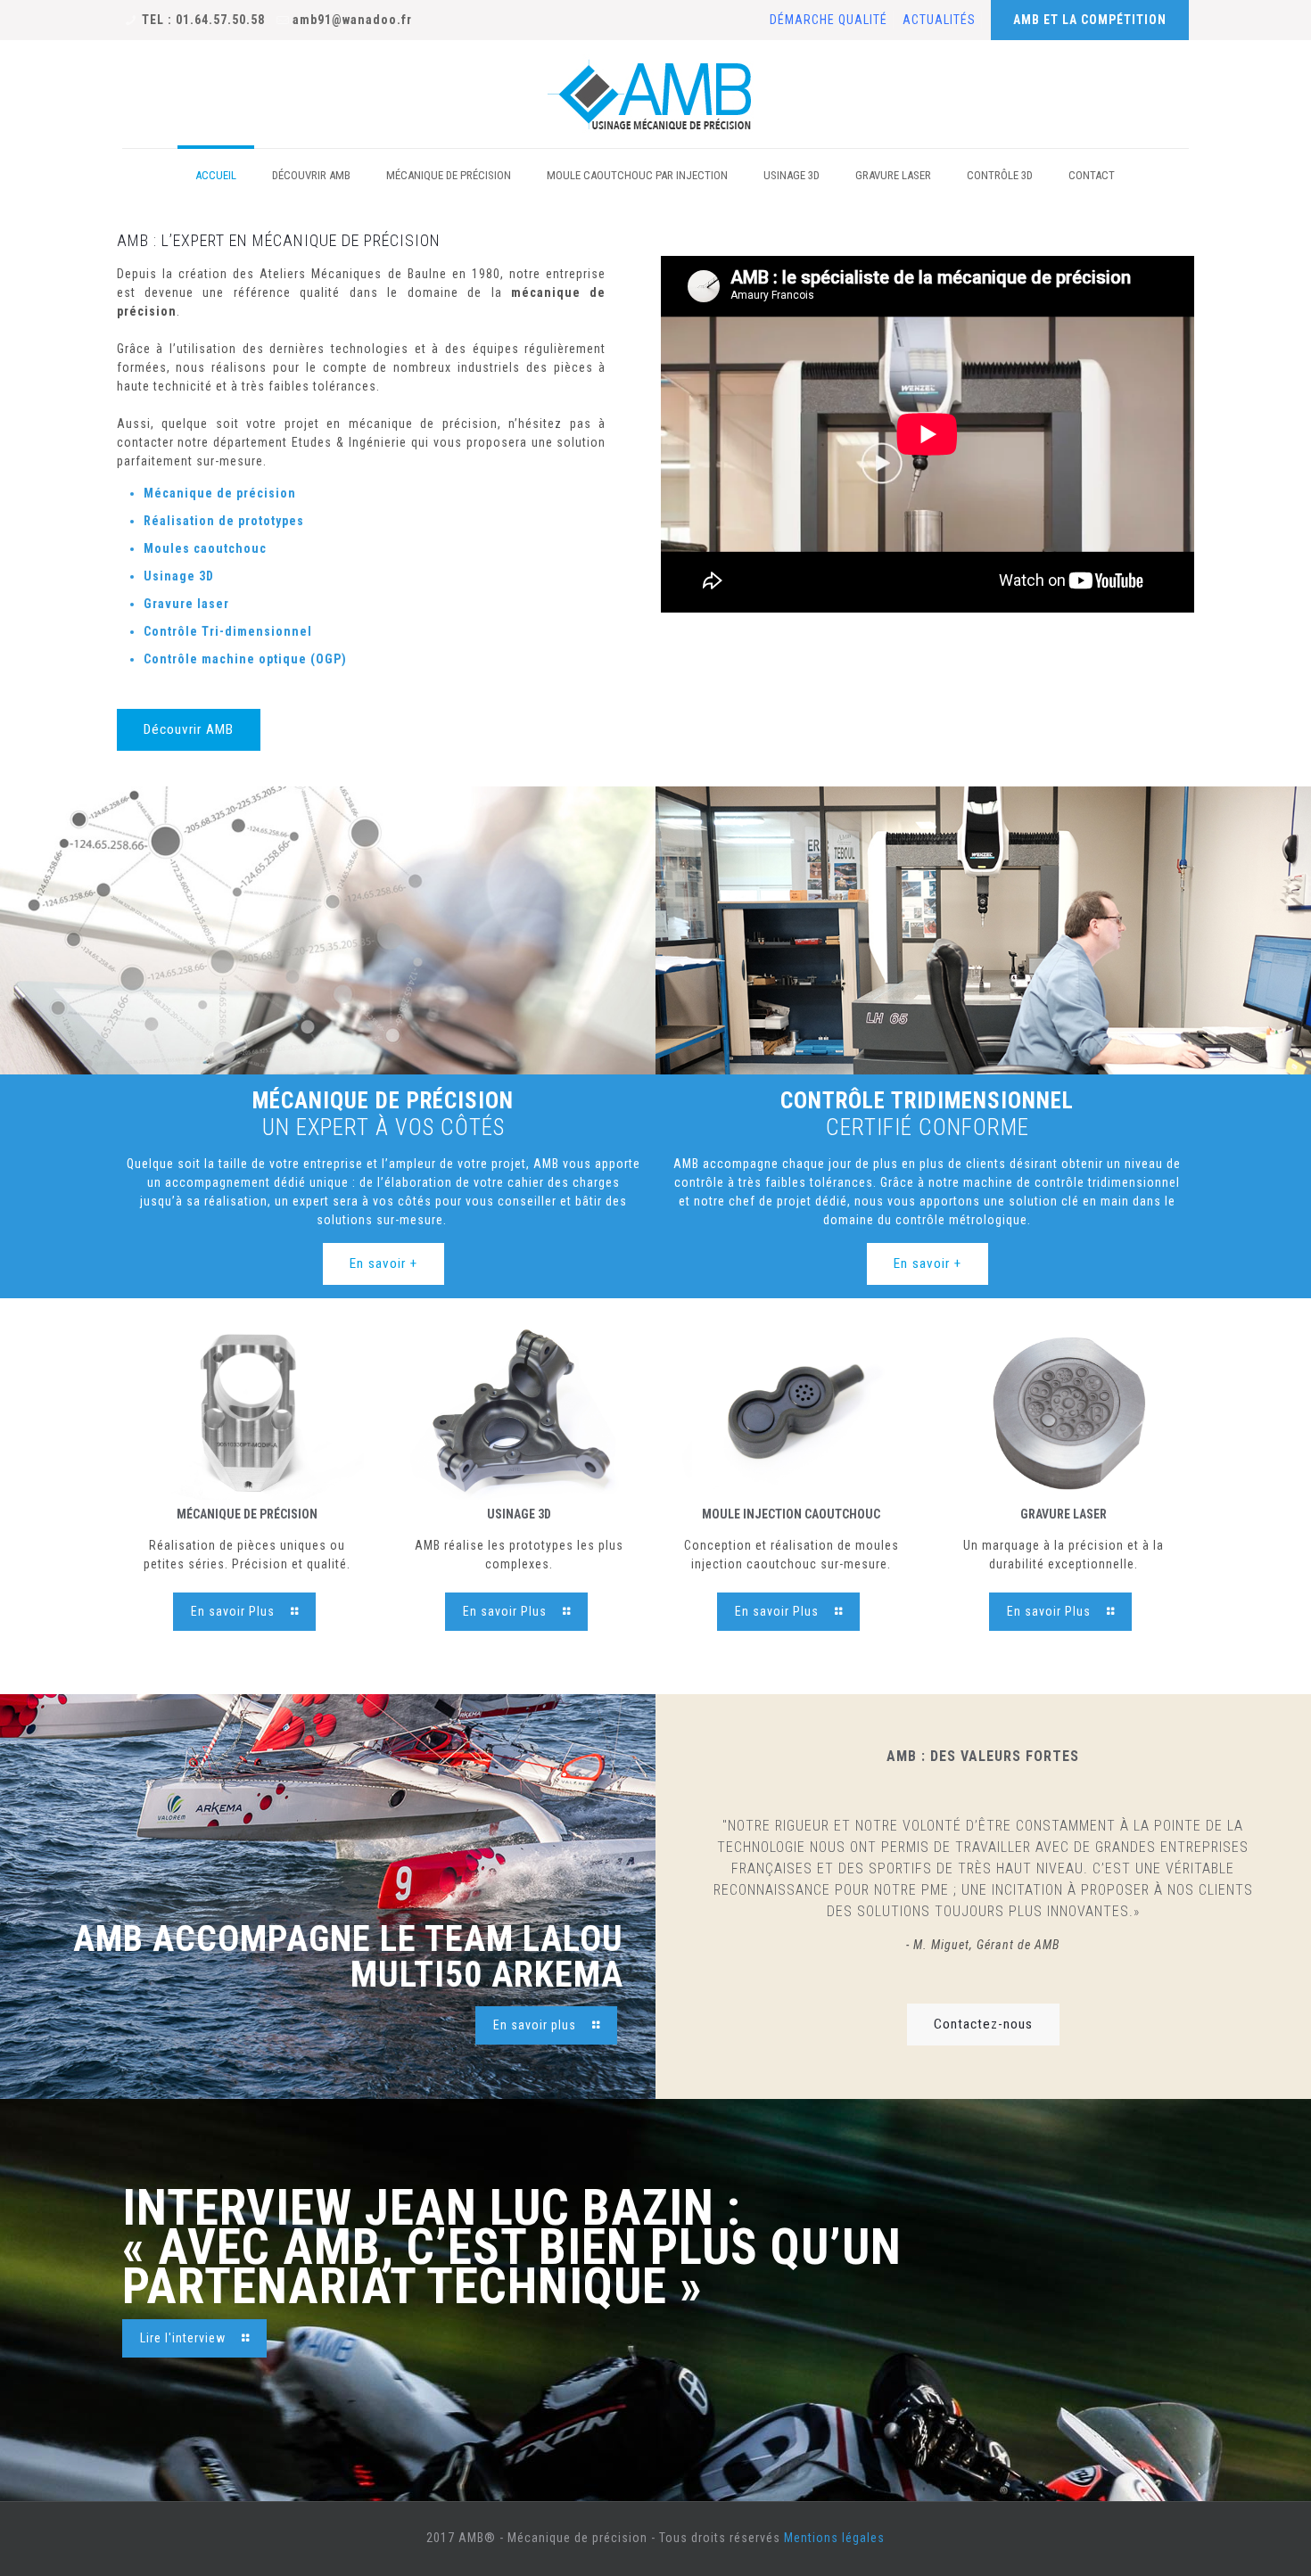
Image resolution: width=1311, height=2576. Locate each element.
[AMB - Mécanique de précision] (655, 94)
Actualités (939, 20)
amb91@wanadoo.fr (352, 20)
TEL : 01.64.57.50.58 (203, 20)
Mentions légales (834, 2538)
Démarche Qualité (829, 20)
